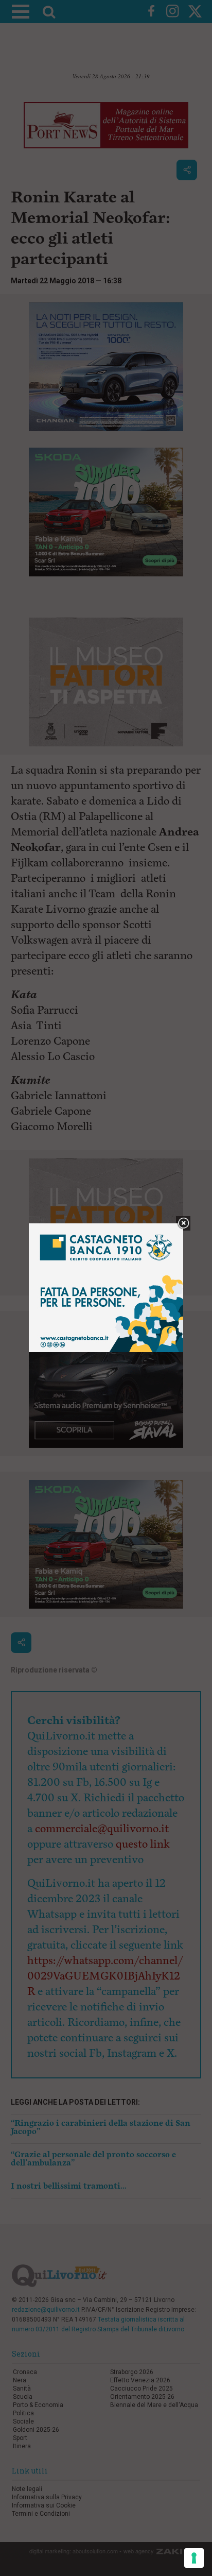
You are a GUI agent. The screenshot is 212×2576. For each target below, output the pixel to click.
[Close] (183, 1224)
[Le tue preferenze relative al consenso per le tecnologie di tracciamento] (194, 2558)
